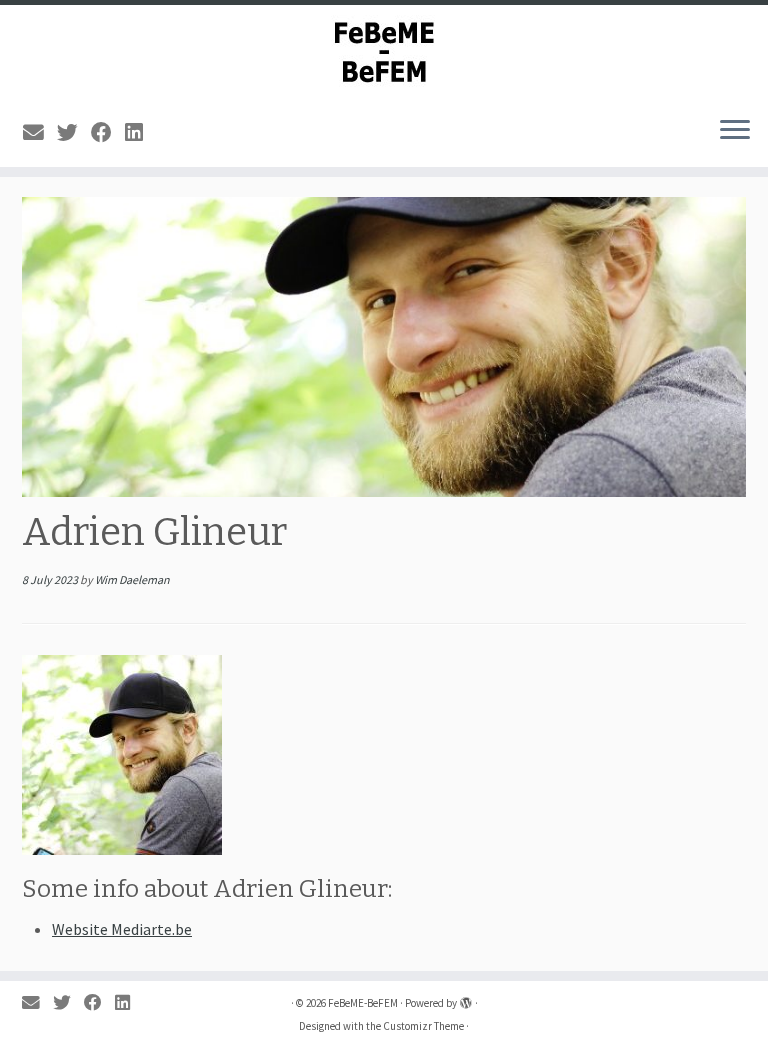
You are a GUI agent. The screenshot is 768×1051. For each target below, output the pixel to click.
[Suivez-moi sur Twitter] (74, 133)
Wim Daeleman (132, 579)
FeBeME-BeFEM (363, 1003)
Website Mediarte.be (122, 929)
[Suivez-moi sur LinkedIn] (140, 133)
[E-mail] (40, 133)
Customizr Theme (423, 1026)
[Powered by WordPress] (466, 999)
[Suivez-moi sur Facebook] (108, 133)
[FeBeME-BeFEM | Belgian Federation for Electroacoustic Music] (384, 52)
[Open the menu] (735, 131)
